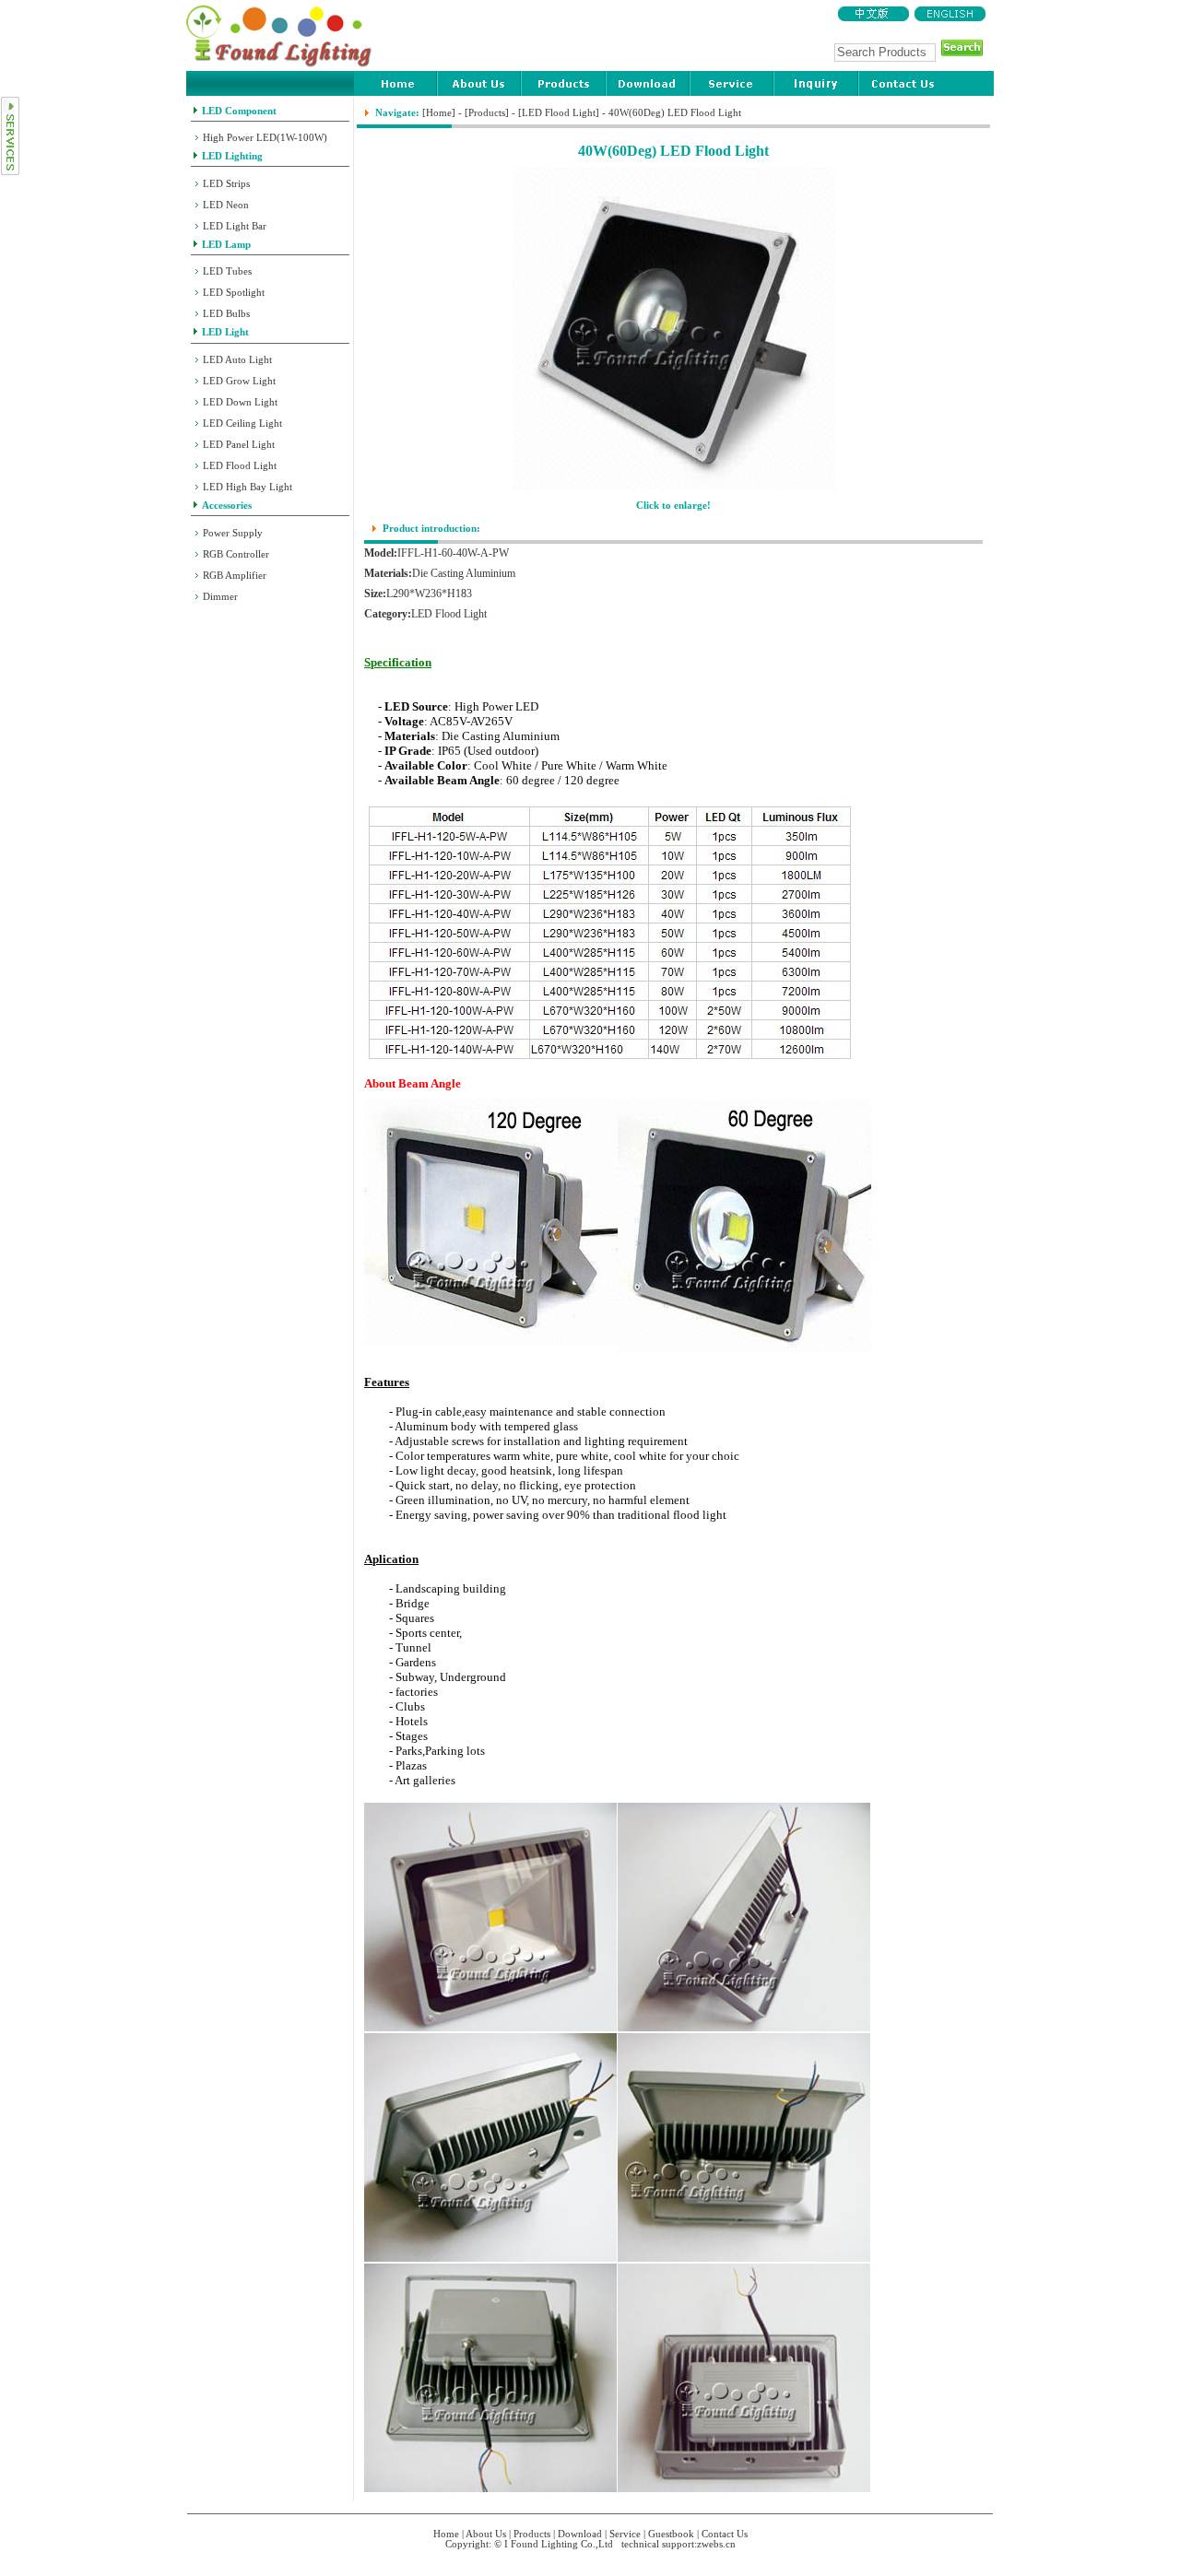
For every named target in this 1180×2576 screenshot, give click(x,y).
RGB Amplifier (235, 576)
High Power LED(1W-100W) (265, 138)
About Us (486, 2534)
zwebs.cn (716, 2544)
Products (487, 113)
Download (580, 2534)
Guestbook (671, 2534)
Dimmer (220, 597)
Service (625, 2534)
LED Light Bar (235, 226)
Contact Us (725, 2534)
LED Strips (226, 184)
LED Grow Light (239, 381)
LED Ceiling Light (242, 423)
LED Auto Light (237, 360)
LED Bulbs (226, 314)
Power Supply (233, 533)
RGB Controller (236, 554)
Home (439, 113)
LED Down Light (240, 402)
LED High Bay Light (248, 487)
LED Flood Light (240, 466)
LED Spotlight (234, 293)
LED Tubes (227, 271)
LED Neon (226, 205)
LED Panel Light (239, 445)
